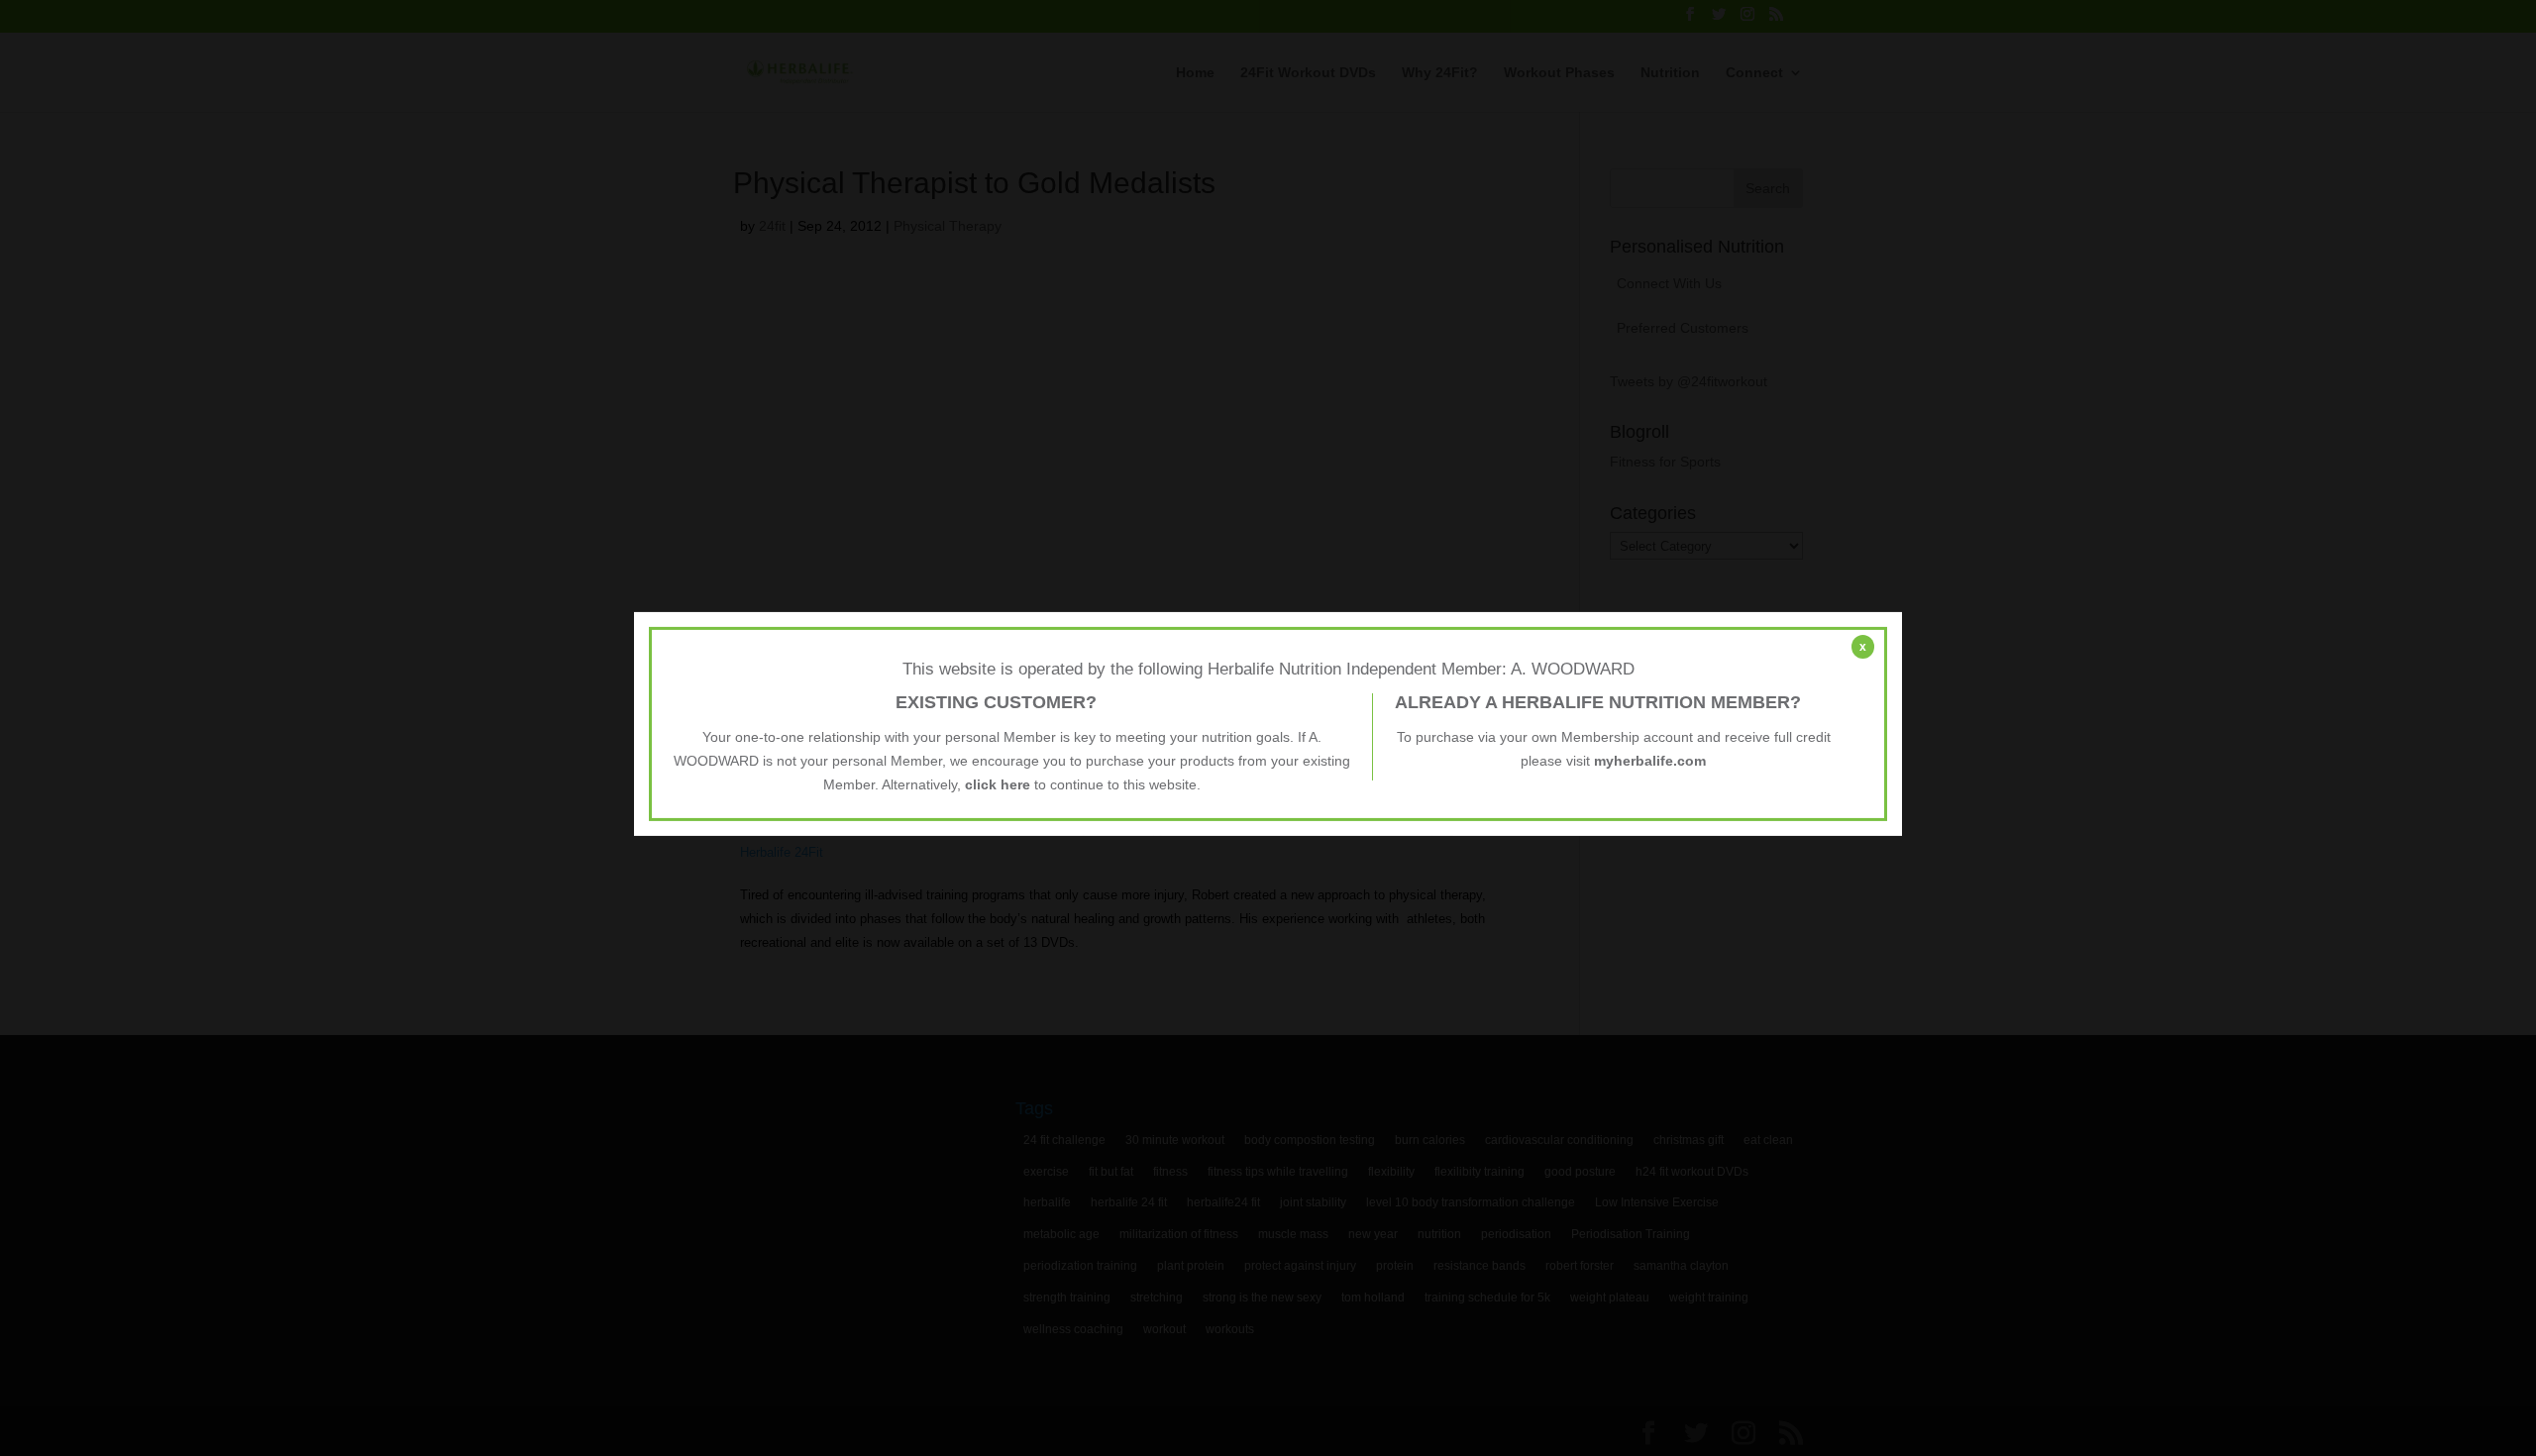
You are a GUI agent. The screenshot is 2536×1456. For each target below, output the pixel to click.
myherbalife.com (1650, 761)
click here (998, 783)
